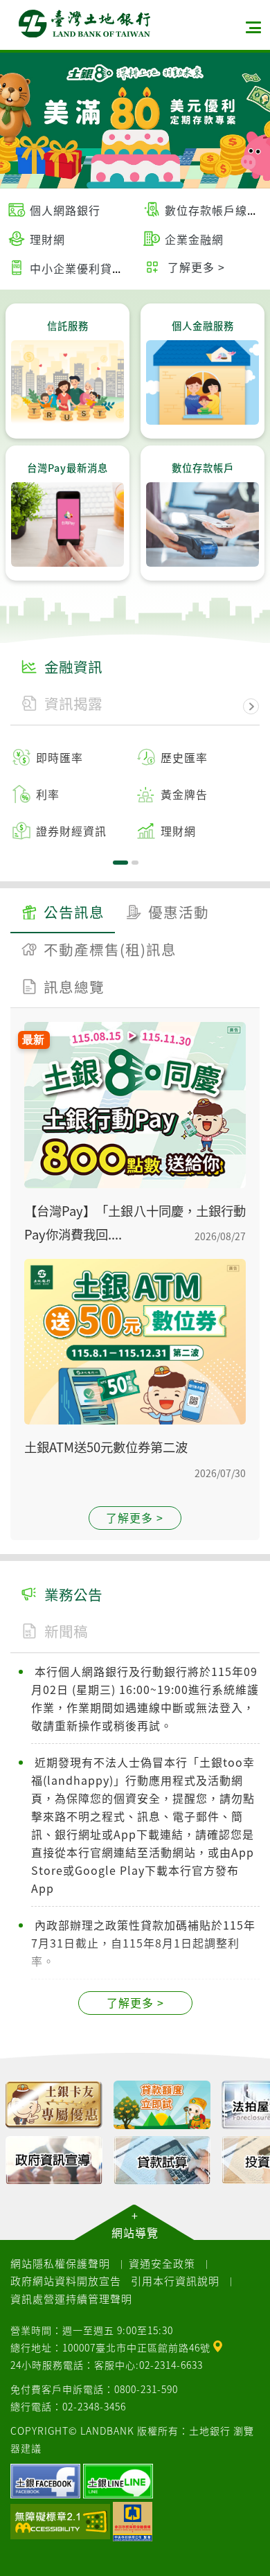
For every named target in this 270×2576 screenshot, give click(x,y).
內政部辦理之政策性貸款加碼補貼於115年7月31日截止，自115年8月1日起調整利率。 (143, 1943)
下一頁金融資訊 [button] (251, 707)
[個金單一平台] (54, 2105)
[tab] (63, 914)
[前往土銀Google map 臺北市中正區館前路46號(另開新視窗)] (218, 2345)
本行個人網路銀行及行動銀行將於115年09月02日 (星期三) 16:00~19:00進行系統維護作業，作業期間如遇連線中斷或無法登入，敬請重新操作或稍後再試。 (145, 1698)
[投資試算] (54, 2160)
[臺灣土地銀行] (84, 24)
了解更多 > (135, 1517)
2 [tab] (135, 863)
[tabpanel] (135, 794)
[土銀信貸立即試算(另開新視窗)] (162, 2105)
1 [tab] (120, 863)
